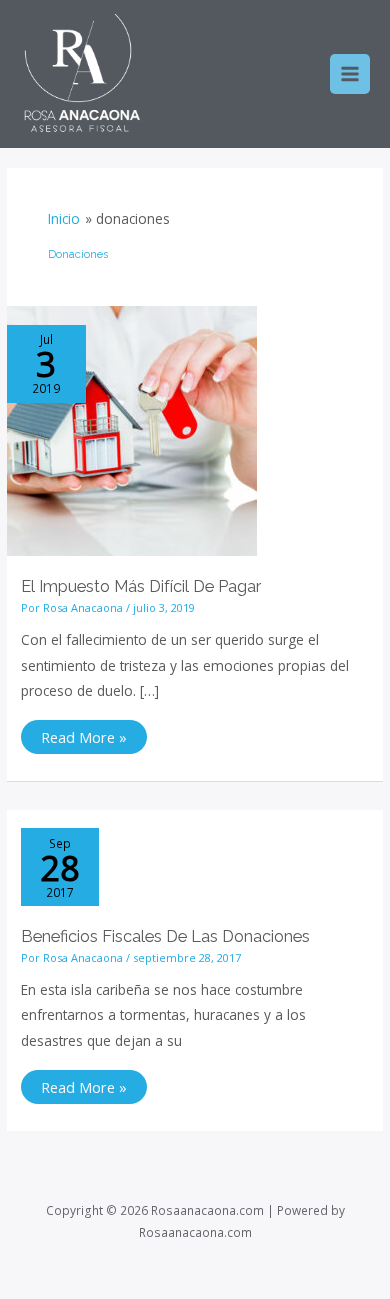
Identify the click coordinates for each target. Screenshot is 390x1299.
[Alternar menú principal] (350, 74)
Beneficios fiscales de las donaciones (165, 936)
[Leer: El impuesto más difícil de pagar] (132, 429)
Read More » (83, 733)
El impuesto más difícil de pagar (141, 586)
